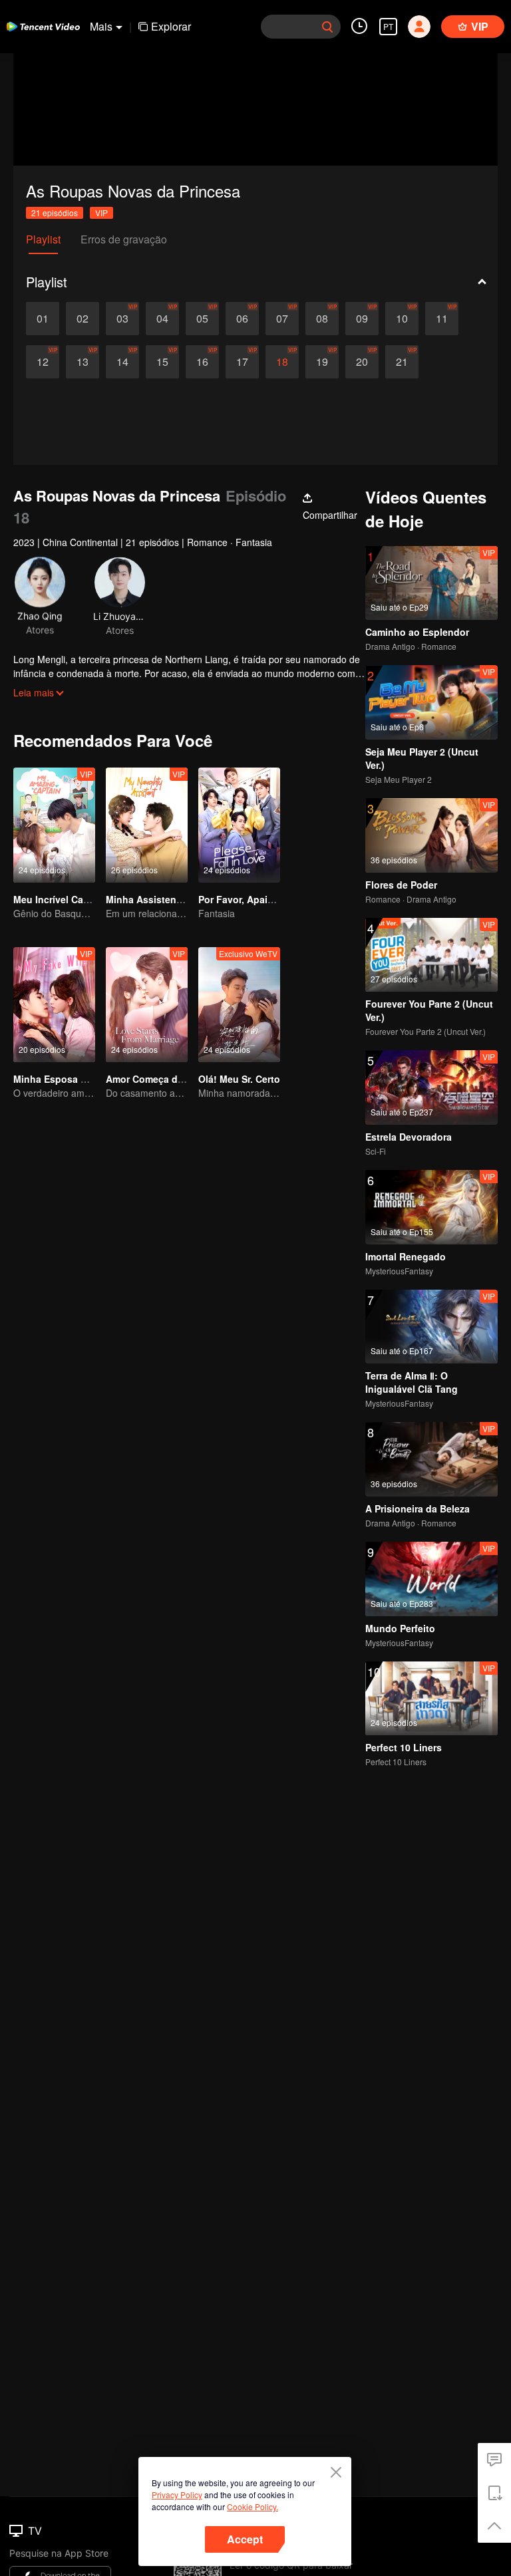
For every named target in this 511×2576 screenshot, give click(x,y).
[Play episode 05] (202, 319)
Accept (245, 2539)
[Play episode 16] (202, 362)
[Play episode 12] (43, 362)
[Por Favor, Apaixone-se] (239, 825)
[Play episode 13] (83, 362)
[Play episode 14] (122, 362)
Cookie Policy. (253, 2506)
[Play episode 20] (362, 362)
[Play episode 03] (122, 319)
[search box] (327, 27)
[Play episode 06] (242, 319)
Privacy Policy (177, 2495)
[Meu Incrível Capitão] (54, 825)
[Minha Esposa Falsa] (54, 1005)
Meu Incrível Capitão (60, 899)
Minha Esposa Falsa (59, 1079)
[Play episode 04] (162, 319)
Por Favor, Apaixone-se (251, 899)
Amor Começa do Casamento (172, 1079)
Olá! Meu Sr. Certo (239, 1079)
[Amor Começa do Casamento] (147, 1005)
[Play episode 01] (43, 319)
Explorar (171, 26)
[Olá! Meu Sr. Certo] (239, 1005)
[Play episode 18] (282, 362)
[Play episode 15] (162, 362)
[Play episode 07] (282, 319)
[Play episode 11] (442, 319)
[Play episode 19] (322, 362)
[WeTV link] (43, 27)
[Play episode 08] (322, 319)
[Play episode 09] (362, 319)
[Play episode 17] (242, 362)
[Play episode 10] (402, 319)
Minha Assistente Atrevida (166, 899)
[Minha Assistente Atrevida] (147, 825)
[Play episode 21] (402, 362)
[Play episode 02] (83, 319)
